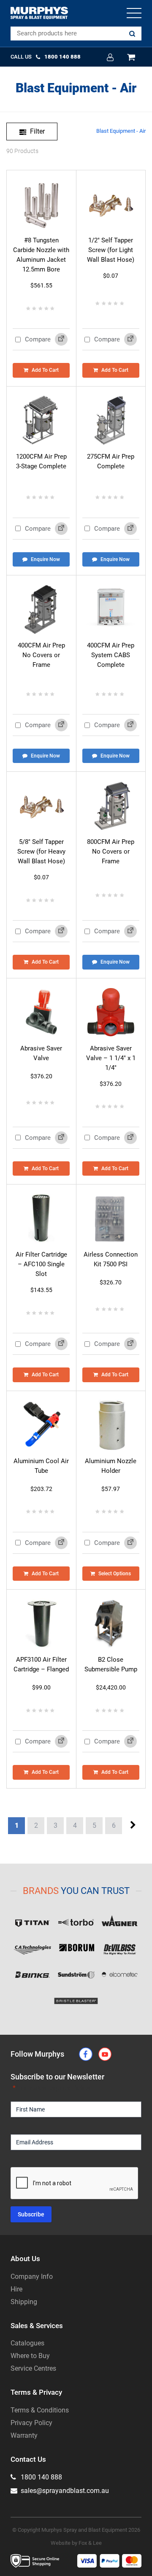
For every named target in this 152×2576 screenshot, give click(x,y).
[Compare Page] (61, 339)
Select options (115, 1574)
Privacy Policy (31, 2423)
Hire (16, 2289)
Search (132, 34)
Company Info (32, 2276)
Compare (37, 339)
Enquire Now (45, 559)
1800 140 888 (41, 2477)
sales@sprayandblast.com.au (64, 2491)
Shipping (24, 2302)
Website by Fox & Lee (76, 2543)
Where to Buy (30, 2356)
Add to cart (45, 370)
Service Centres (33, 2368)
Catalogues (27, 2343)
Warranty (24, 2435)
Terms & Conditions (40, 2410)
